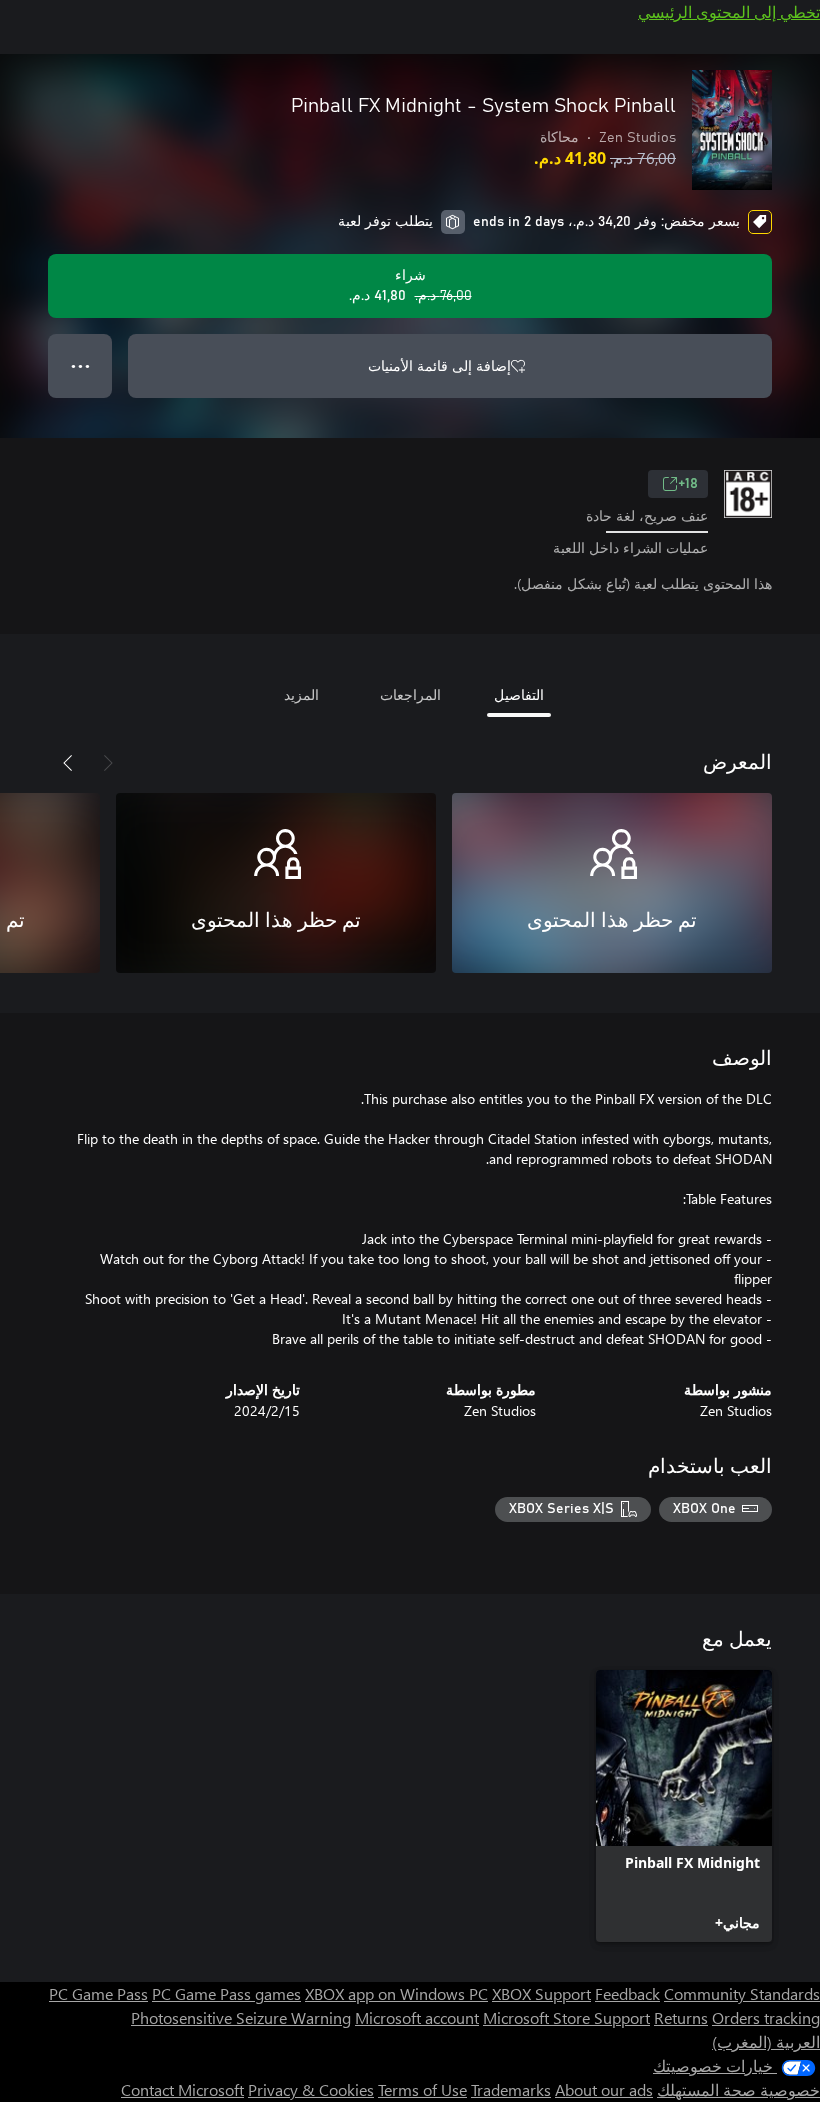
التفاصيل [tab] (519, 694)
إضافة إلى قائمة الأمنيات (439, 365)
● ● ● (80, 365)
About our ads (604, 2089)
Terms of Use (422, 2089)
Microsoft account (417, 2017)
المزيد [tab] (301, 694)
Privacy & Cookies (311, 2089)
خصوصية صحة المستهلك (738, 2089)
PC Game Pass (98, 1993)
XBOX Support (541, 1993)
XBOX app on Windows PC (396, 1993)
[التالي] (68, 763)
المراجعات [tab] (410, 694)
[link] (684, 1806)
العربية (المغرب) (766, 2041)
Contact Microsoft (182, 2089)
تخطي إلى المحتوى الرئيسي (729, 11)
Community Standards (742, 1993)
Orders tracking (766, 2017)
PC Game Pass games (226, 1993)
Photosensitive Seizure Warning (241, 2017)
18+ (688, 484)
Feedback (627, 1993)
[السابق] (108, 763)
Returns (681, 2017)
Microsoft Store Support (566, 2017)
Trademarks (511, 2089)
